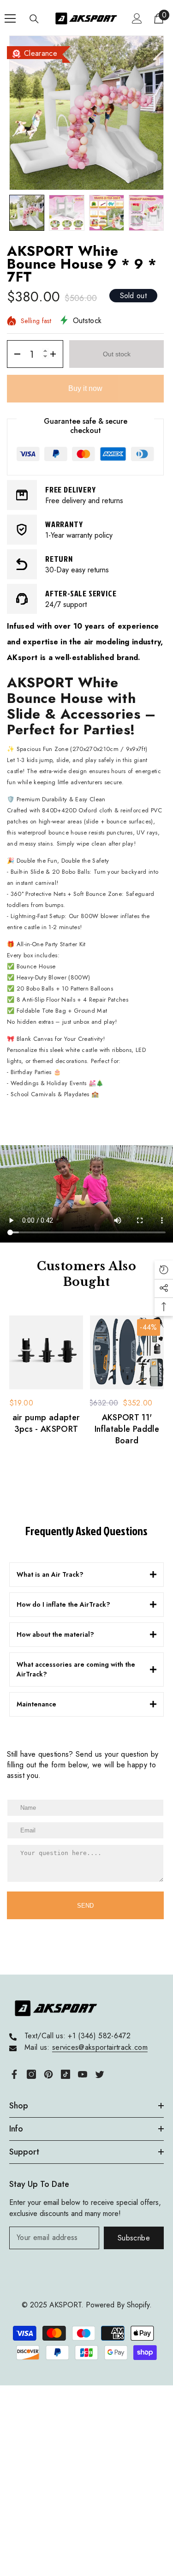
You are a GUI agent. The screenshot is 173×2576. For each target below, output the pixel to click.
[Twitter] (100, 2074)
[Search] (34, 19)
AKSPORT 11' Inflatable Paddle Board (127, 1429)
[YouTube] (83, 2074)
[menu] (10, 18)
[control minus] (14, 354)
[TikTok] (66, 2074)
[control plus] (56, 354)
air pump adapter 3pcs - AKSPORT (46, 1423)
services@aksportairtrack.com (100, 2047)
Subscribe (134, 2238)
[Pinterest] (48, 2074)
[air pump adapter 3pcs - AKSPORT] (46, 1352)
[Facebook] (14, 2074)
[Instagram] (31, 2074)
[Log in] (137, 18)
